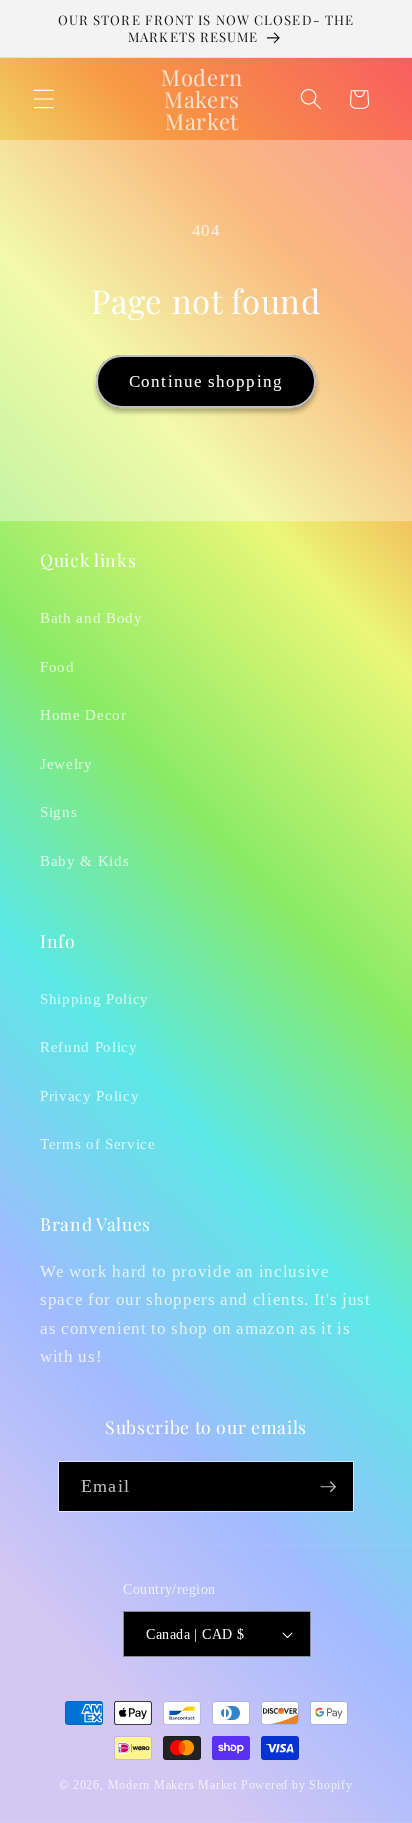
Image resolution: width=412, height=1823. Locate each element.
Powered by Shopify (297, 1785)
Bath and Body (91, 617)
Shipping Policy (94, 998)
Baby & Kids (84, 860)
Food (57, 666)
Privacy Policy (89, 1095)
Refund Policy (89, 1046)
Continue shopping (206, 381)
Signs (58, 811)
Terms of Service (98, 1143)
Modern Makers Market (172, 1785)
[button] (44, 99)
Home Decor (83, 714)
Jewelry (66, 763)
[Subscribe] (328, 1487)
